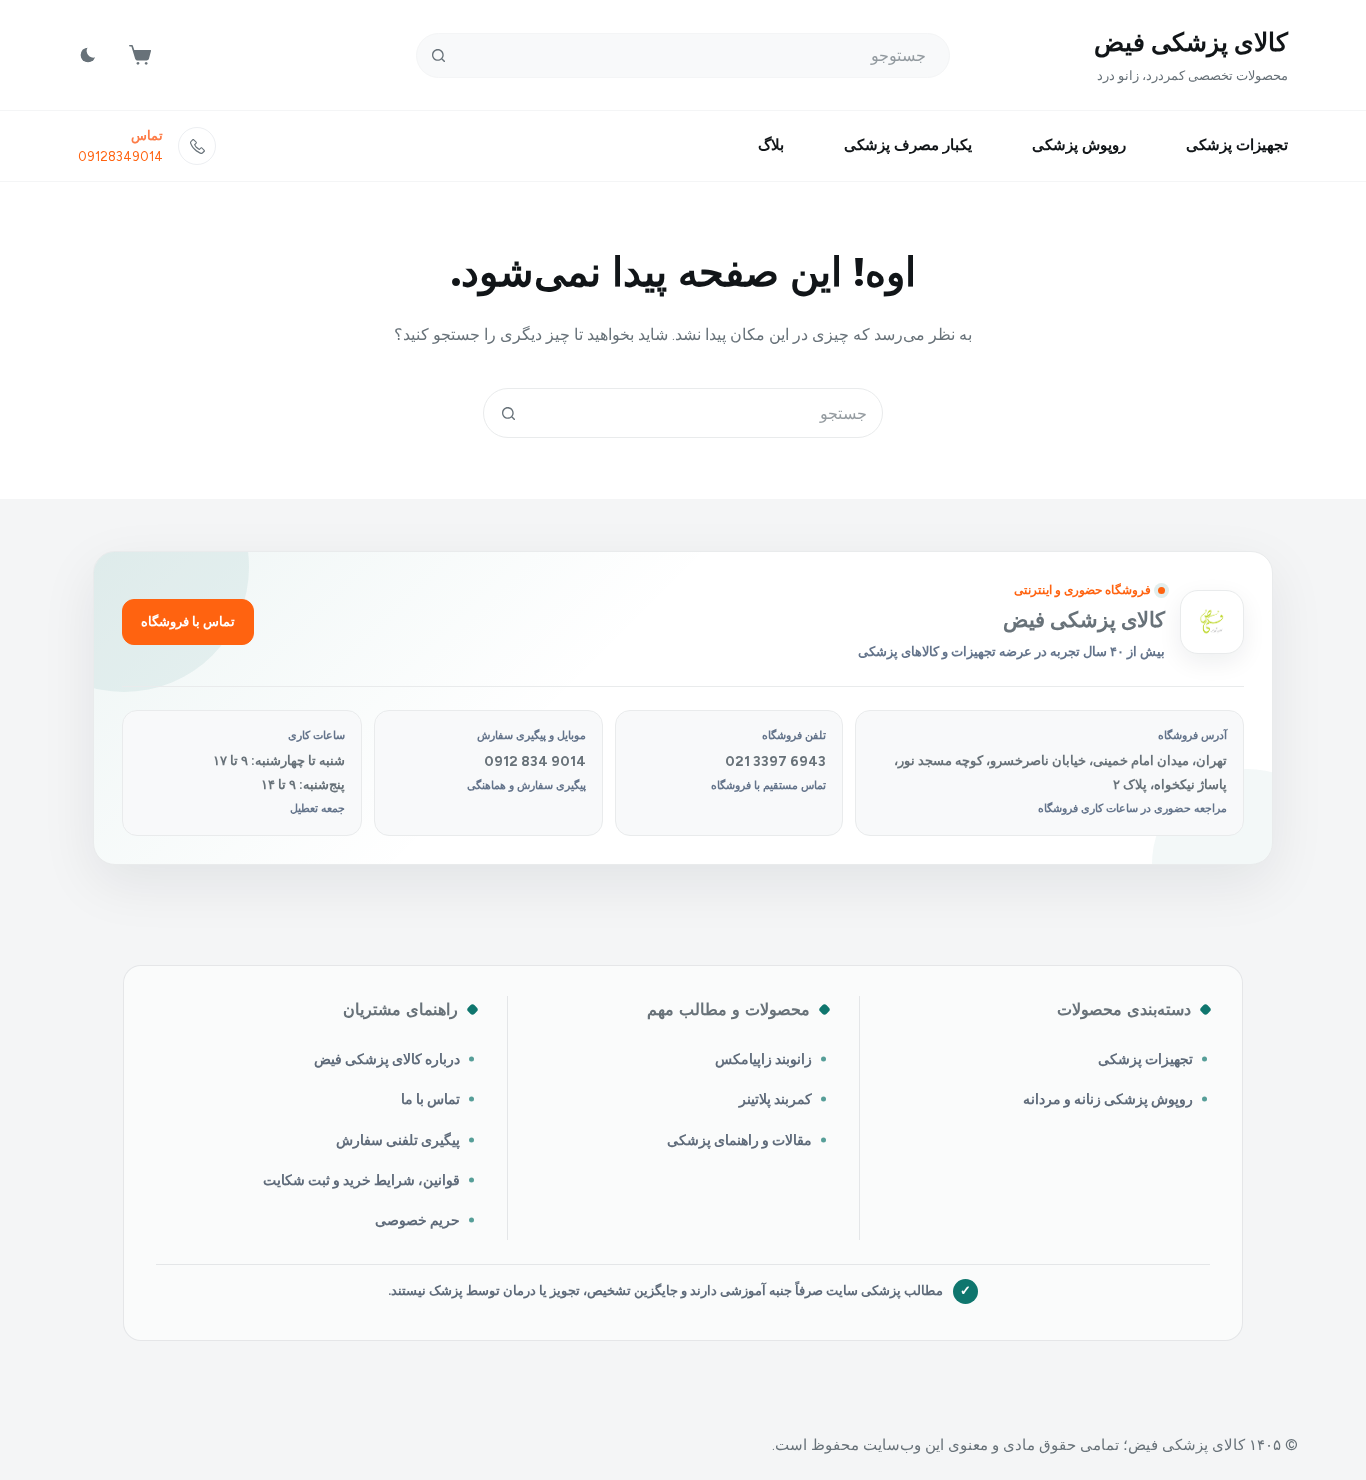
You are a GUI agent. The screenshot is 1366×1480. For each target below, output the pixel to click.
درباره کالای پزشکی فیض (387, 1059)
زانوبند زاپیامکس (763, 1059)
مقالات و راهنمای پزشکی (739, 1140)
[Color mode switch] (88, 55)
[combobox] (707, 413)
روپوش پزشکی (1079, 145)
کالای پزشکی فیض (1191, 42)
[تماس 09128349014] (197, 146)
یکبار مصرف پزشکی (908, 145)
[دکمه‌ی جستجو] (438, 55)
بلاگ (771, 145)
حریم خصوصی (417, 1220)
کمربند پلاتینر (775, 1099)
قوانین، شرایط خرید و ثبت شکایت (361, 1180)
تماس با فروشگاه (188, 621)
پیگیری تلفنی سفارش (398, 1140)
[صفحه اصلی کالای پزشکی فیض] (1212, 622)
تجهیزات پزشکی (1237, 145)
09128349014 (120, 156)
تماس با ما (430, 1099)
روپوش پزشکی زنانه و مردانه (1108, 1099)
